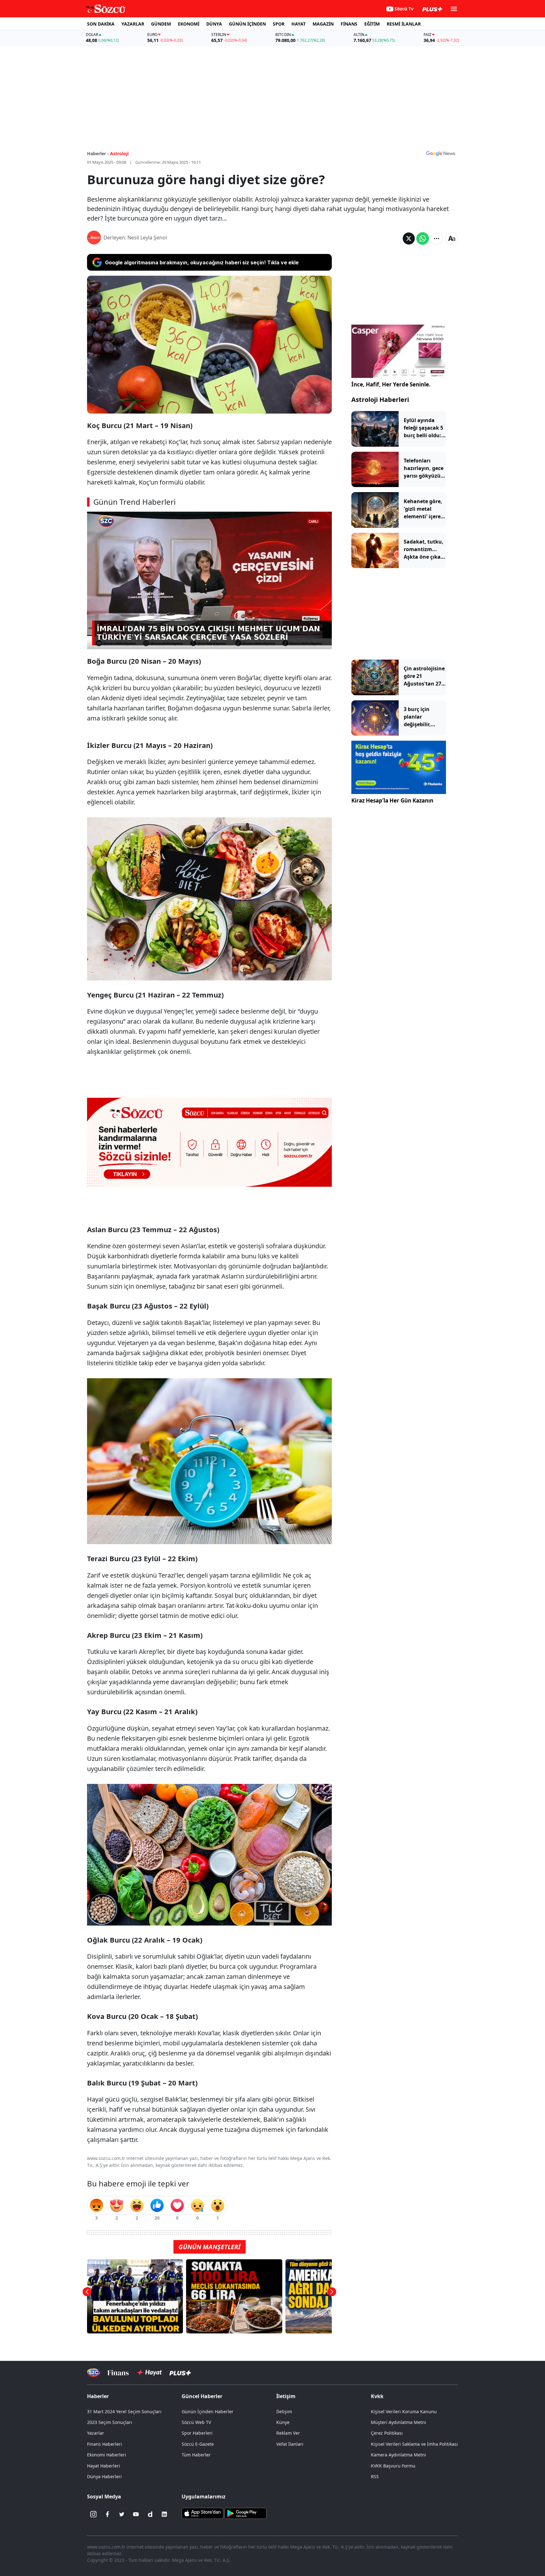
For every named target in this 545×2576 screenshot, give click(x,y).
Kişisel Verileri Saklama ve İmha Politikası (414, 2444)
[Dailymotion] (150, 2514)
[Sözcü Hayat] (149, 2373)
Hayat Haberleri (104, 2466)
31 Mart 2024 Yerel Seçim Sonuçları (124, 2411)
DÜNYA (214, 24)
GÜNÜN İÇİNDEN (247, 24)
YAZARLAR (133, 24)
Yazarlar (96, 2433)
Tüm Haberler (196, 2455)
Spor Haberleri (197, 2433)
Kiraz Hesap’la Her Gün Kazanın (392, 800)
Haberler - (98, 153)
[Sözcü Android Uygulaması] (245, 2513)
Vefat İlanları (290, 2444)
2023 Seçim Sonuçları (110, 2422)
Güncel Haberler (202, 2396)
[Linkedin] (164, 2514)
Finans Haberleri (105, 2444)
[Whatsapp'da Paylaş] (423, 238)
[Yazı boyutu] (452, 238)
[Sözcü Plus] (180, 2373)
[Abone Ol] (441, 153)
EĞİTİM (372, 24)
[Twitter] (122, 2514)
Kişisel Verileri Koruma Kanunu (404, 2411)
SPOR (279, 24)
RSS (375, 2476)
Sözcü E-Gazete (198, 2444)
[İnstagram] (93, 2514)
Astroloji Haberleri (380, 400)
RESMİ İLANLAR (404, 24)
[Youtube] (136, 2514)
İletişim (284, 2411)
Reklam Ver (288, 2433)
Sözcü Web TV (196, 2422)
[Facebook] (108, 2514)
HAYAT (299, 24)
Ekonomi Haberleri (107, 2455)
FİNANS (349, 24)
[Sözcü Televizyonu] (94, 2373)
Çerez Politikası (387, 2433)
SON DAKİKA (101, 24)
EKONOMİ (189, 24)
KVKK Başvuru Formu (393, 2466)
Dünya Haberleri (104, 2476)
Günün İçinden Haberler (208, 2411)
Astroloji (119, 153)
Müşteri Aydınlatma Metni (398, 2422)
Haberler (98, 2396)
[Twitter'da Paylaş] (409, 238)
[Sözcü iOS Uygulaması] (202, 2513)
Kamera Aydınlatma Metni (398, 2455)
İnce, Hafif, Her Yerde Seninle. (391, 384)
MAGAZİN (323, 24)
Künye (283, 2422)
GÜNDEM (161, 24)
